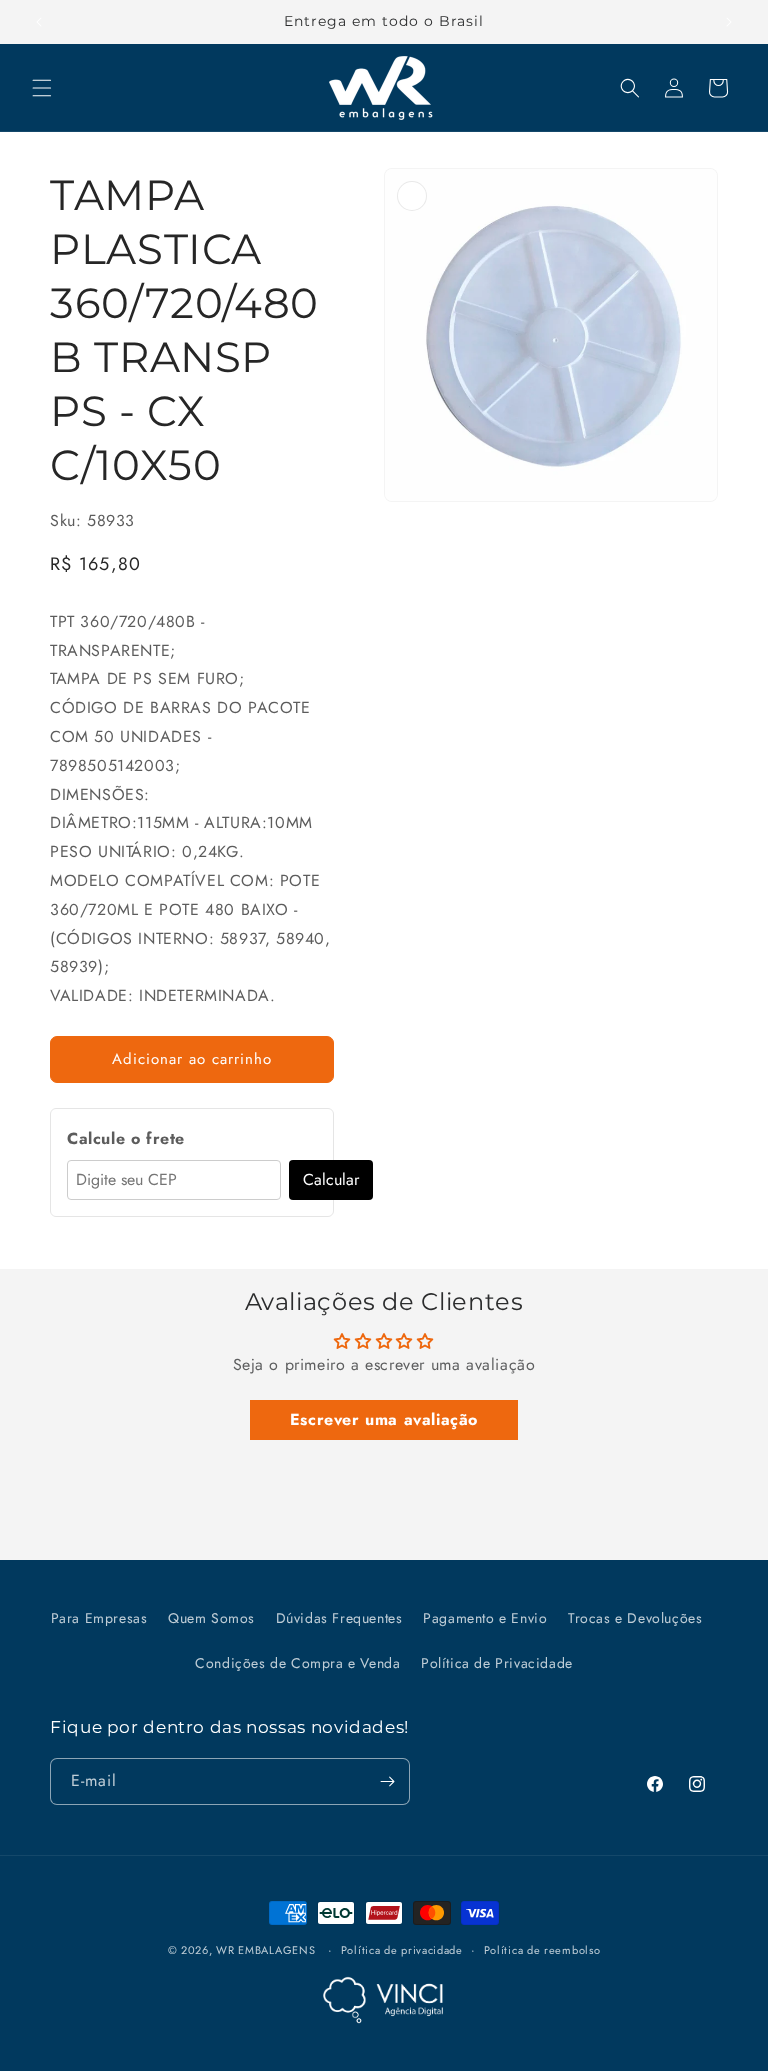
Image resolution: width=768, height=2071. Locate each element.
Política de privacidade (402, 1950)
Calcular (331, 1179)
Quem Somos (211, 1618)
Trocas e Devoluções (635, 1618)
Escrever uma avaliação (384, 1419)
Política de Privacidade (497, 1663)
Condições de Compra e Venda (297, 1663)
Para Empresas (99, 1618)
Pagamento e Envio (485, 1618)
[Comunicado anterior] (39, 22)
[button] (42, 88)
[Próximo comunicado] (729, 22)
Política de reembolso (542, 1950)
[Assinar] (387, 1781)
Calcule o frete (126, 1138)
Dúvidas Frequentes (339, 1618)
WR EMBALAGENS (265, 1950)
